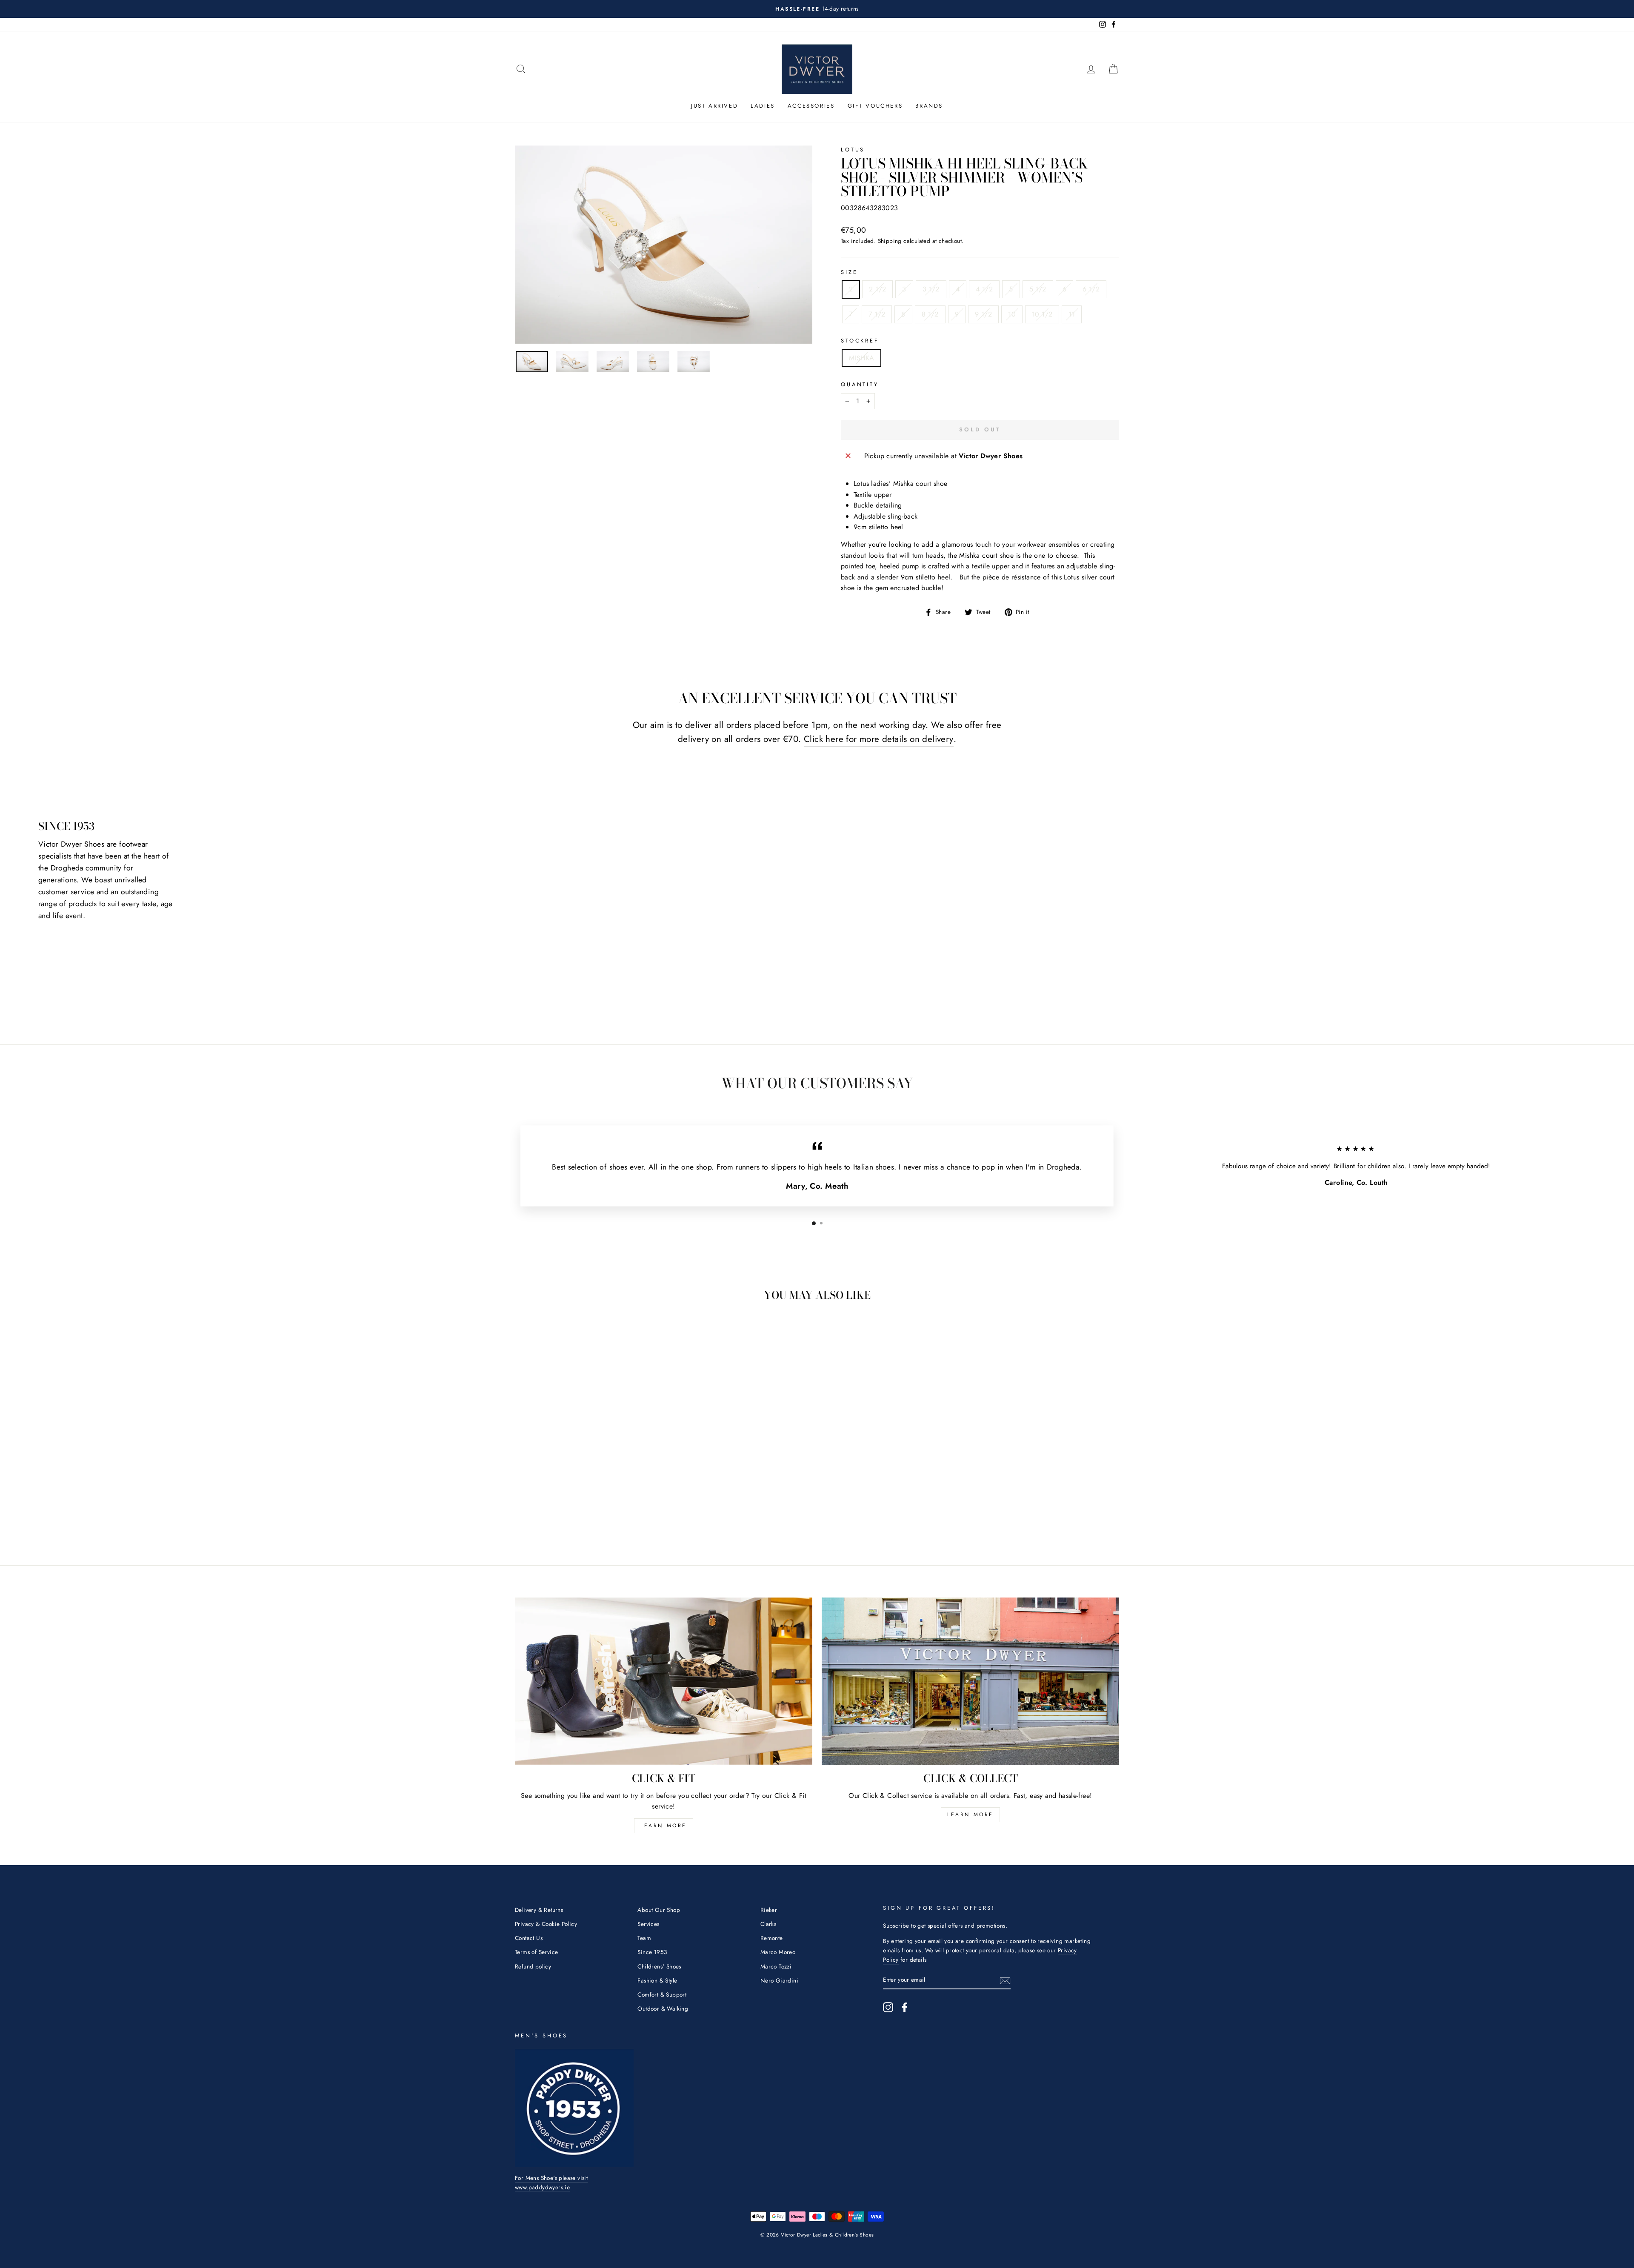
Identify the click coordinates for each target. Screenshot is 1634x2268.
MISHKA (861, 358)
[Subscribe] (1005, 1980)
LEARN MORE (664, 1826)
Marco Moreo (778, 1952)
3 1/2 (931, 289)
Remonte (772, 1938)
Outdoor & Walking (663, 2008)
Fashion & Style (657, 1980)
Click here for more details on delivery (879, 739)
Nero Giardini (779, 1980)
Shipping (890, 241)
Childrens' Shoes (659, 1966)
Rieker (769, 1910)
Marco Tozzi (776, 1966)
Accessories (811, 106)
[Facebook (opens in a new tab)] (905, 2007)
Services (648, 1924)
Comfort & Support (662, 1994)
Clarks (768, 1924)
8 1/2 (930, 314)
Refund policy (533, 1966)
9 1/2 (983, 314)
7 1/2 (877, 314)
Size (849, 272)
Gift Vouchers (875, 106)
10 (1012, 314)
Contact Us (529, 1938)
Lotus (853, 150)
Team (644, 1938)
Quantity (860, 384)
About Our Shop (659, 1910)
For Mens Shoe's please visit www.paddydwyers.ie (551, 2182)
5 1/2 (1038, 289)
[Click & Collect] (970, 1681)
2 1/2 (877, 289)
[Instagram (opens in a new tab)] (888, 2007)
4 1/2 (984, 289)
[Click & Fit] (664, 1681)
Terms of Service (536, 1952)
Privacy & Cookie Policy (546, 1924)
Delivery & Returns (539, 1910)
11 (1072, 314)
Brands (929, 106)
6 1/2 (1091, 289)
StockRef (860, 341)
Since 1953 (652, 1952)
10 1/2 (1042, 314)
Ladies (763, 106)
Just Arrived (714, 106)
